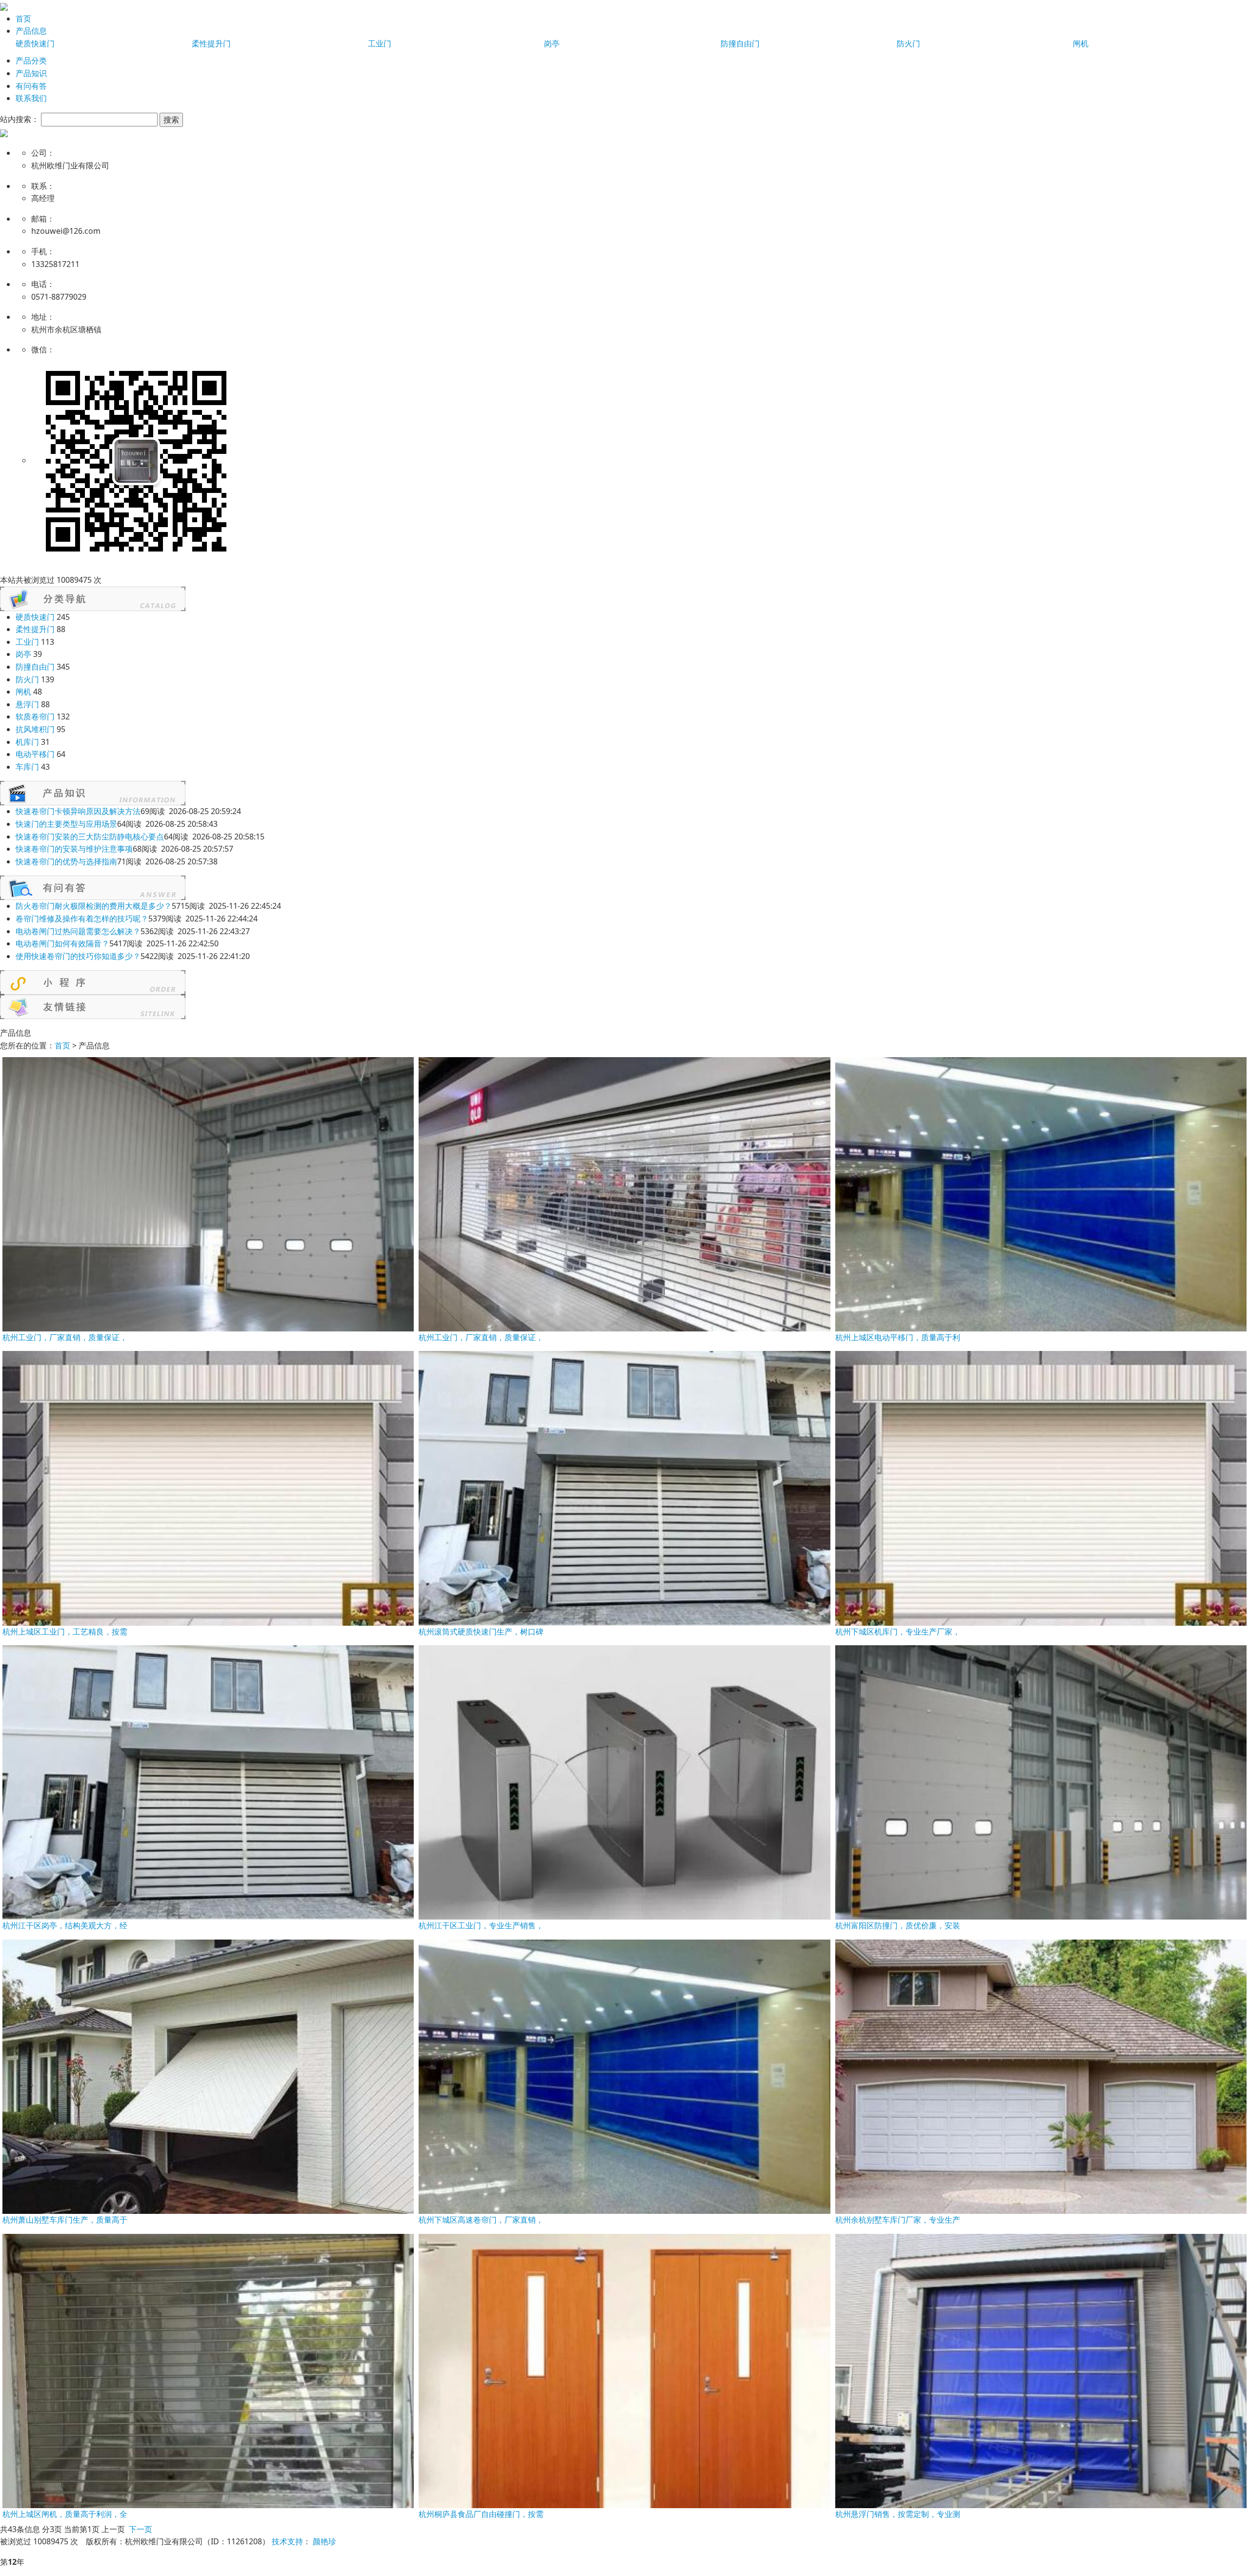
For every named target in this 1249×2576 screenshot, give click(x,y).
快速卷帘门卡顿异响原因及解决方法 (78, 811)
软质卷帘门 (35, 716)
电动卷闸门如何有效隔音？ (62, 943)
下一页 (141, 2529)
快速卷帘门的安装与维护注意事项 (74, 849)
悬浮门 (27, 704)
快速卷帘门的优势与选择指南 (66, 861)
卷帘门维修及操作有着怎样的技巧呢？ (82, 919)
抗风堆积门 (35, 729)
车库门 (27, 767)
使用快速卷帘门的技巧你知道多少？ (78, 956)
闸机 (1081, 43)
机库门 (27, 742)
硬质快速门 (35, 43)
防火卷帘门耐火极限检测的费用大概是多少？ (94, 906)
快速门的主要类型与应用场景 (66, 824)
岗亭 (552, 43)
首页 (23, 19)
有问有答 (31, 86)
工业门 (380, 43)
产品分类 (31, 61)
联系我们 (31, 98)
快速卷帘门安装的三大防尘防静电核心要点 (90, 837)
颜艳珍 (324, 2541)
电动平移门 (35, 754)
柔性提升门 (211, 43)
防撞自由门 (740, 43)
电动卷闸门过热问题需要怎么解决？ (78, 931)
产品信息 (31, 31)
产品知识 (31, 73)
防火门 (908, 43)
